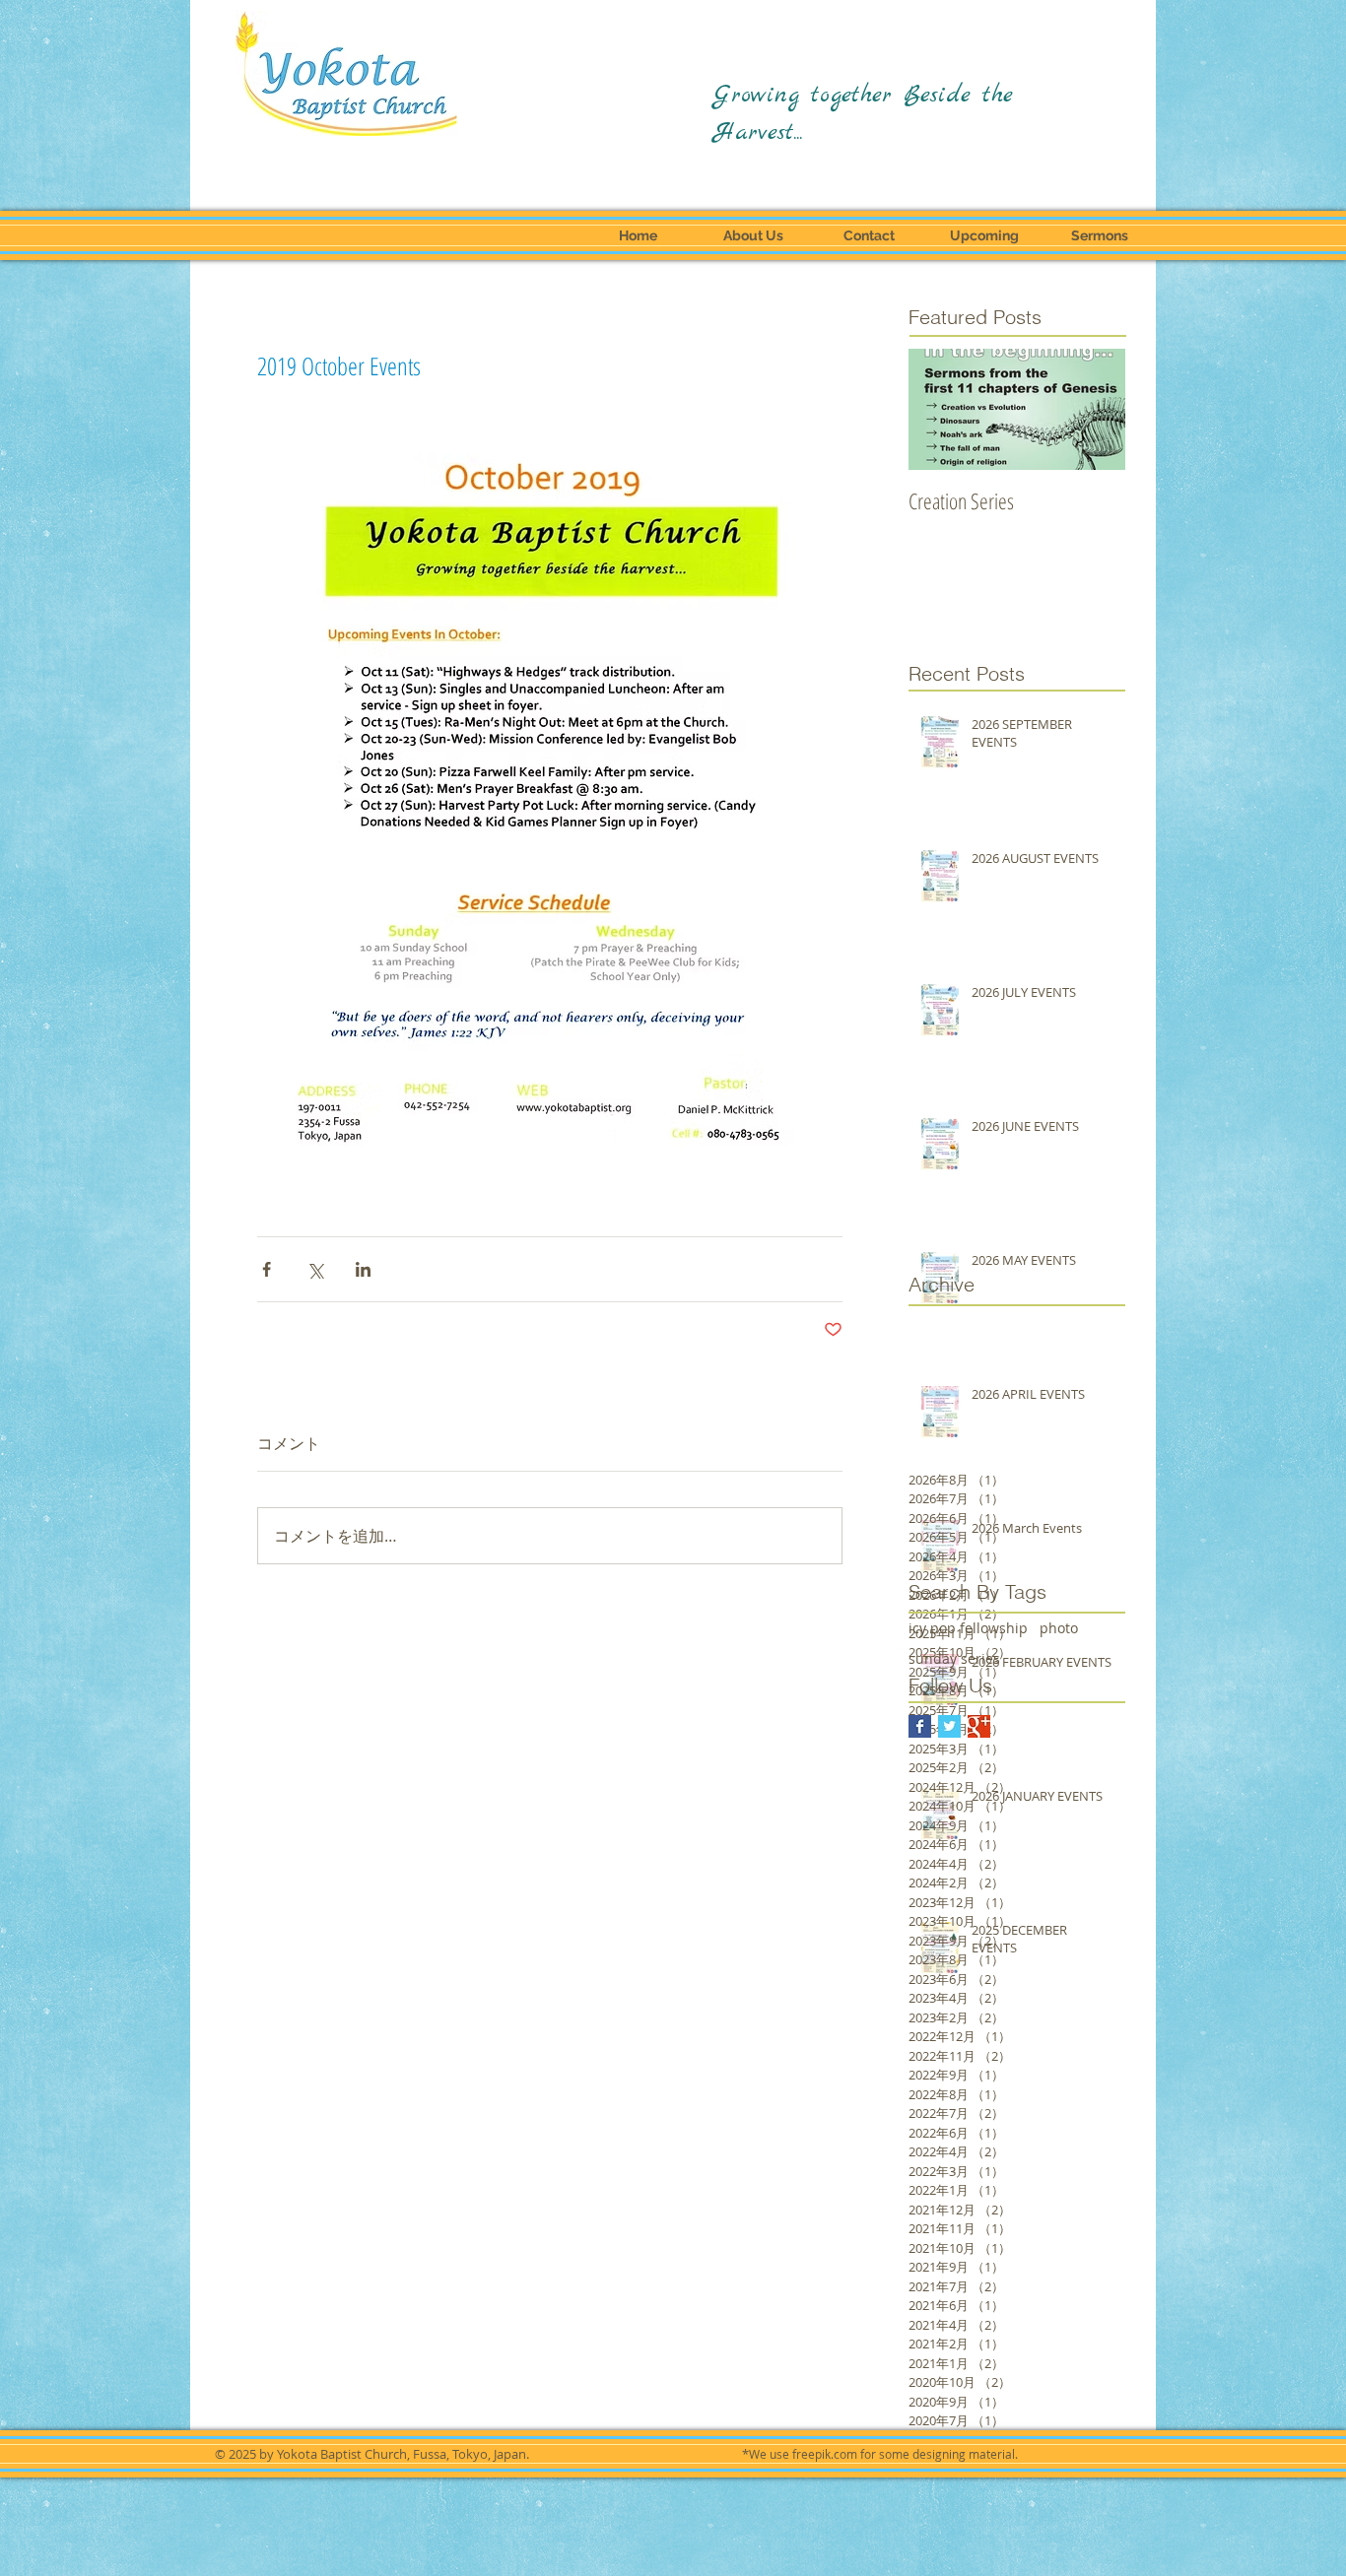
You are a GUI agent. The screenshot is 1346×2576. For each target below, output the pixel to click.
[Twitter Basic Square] (949, 1726)
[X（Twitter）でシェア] (315, 1269)
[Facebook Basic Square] (920, 1726)
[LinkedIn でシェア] (363, 1269)
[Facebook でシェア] (267, 1269)
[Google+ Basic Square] (979, 1726)
